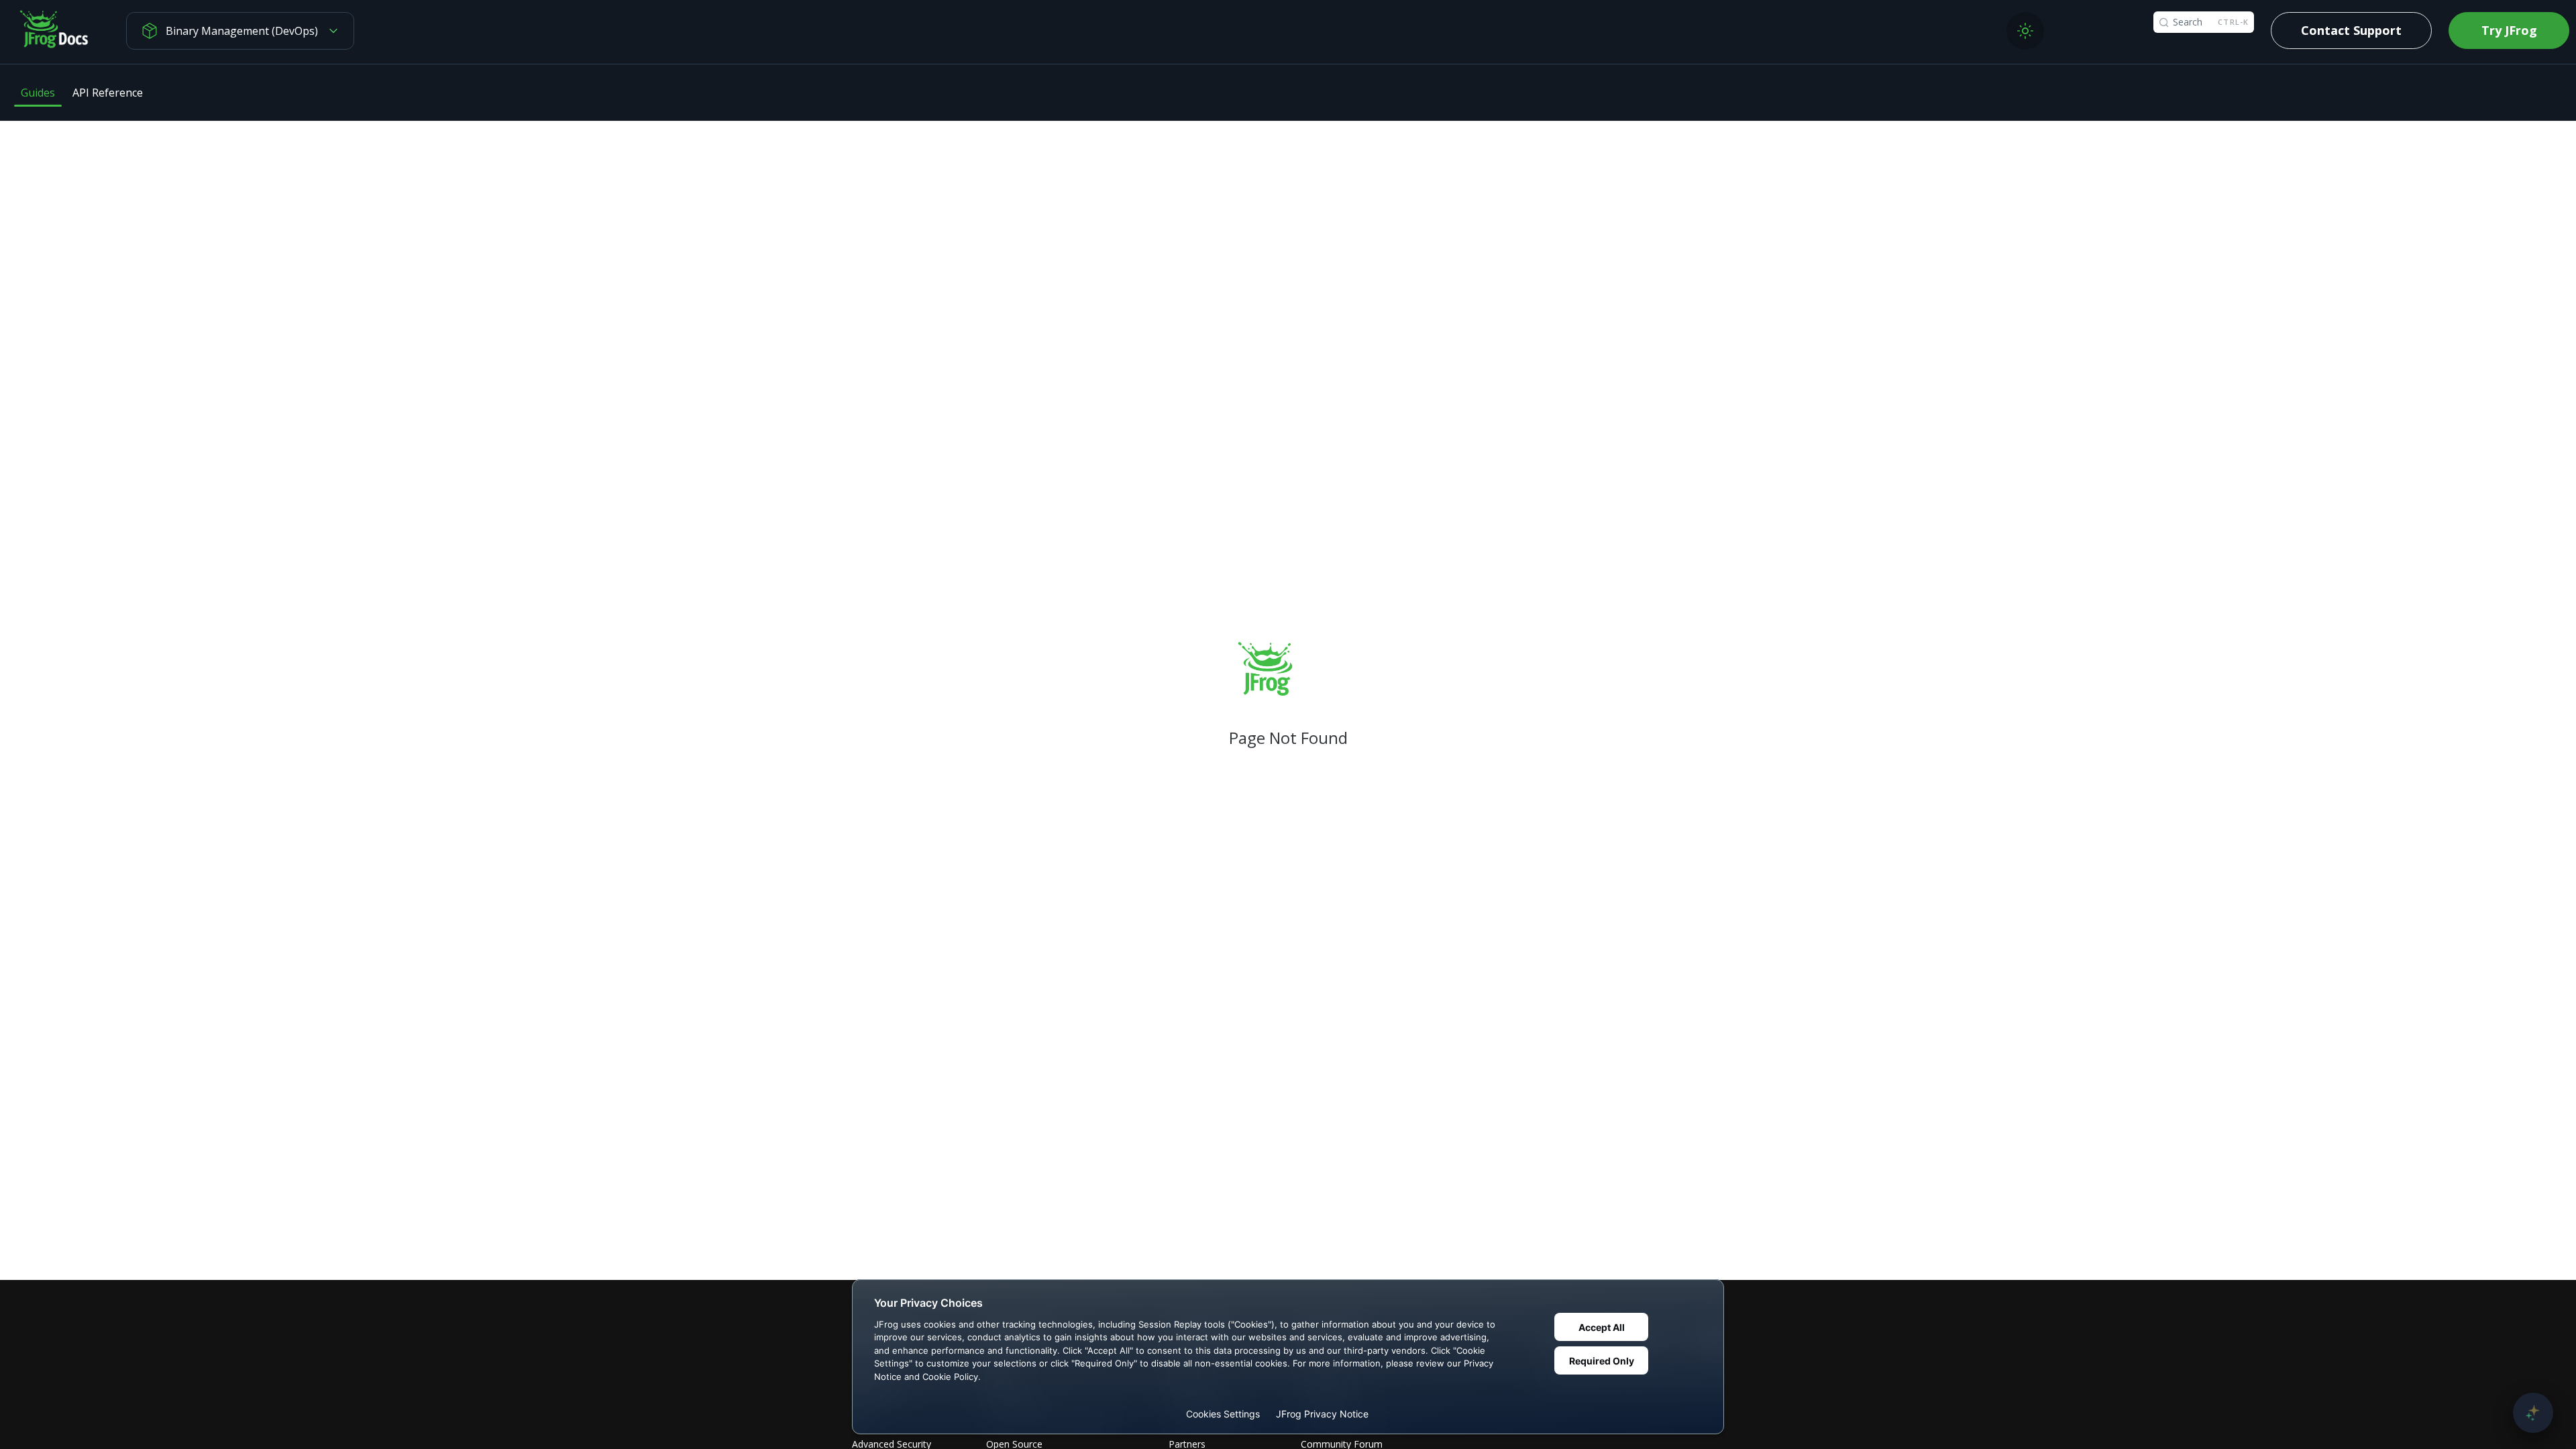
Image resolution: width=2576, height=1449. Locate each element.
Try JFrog (2509, 30)
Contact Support (2351, 30)
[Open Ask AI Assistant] (2533, 1413)
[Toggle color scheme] (2025, 31)
